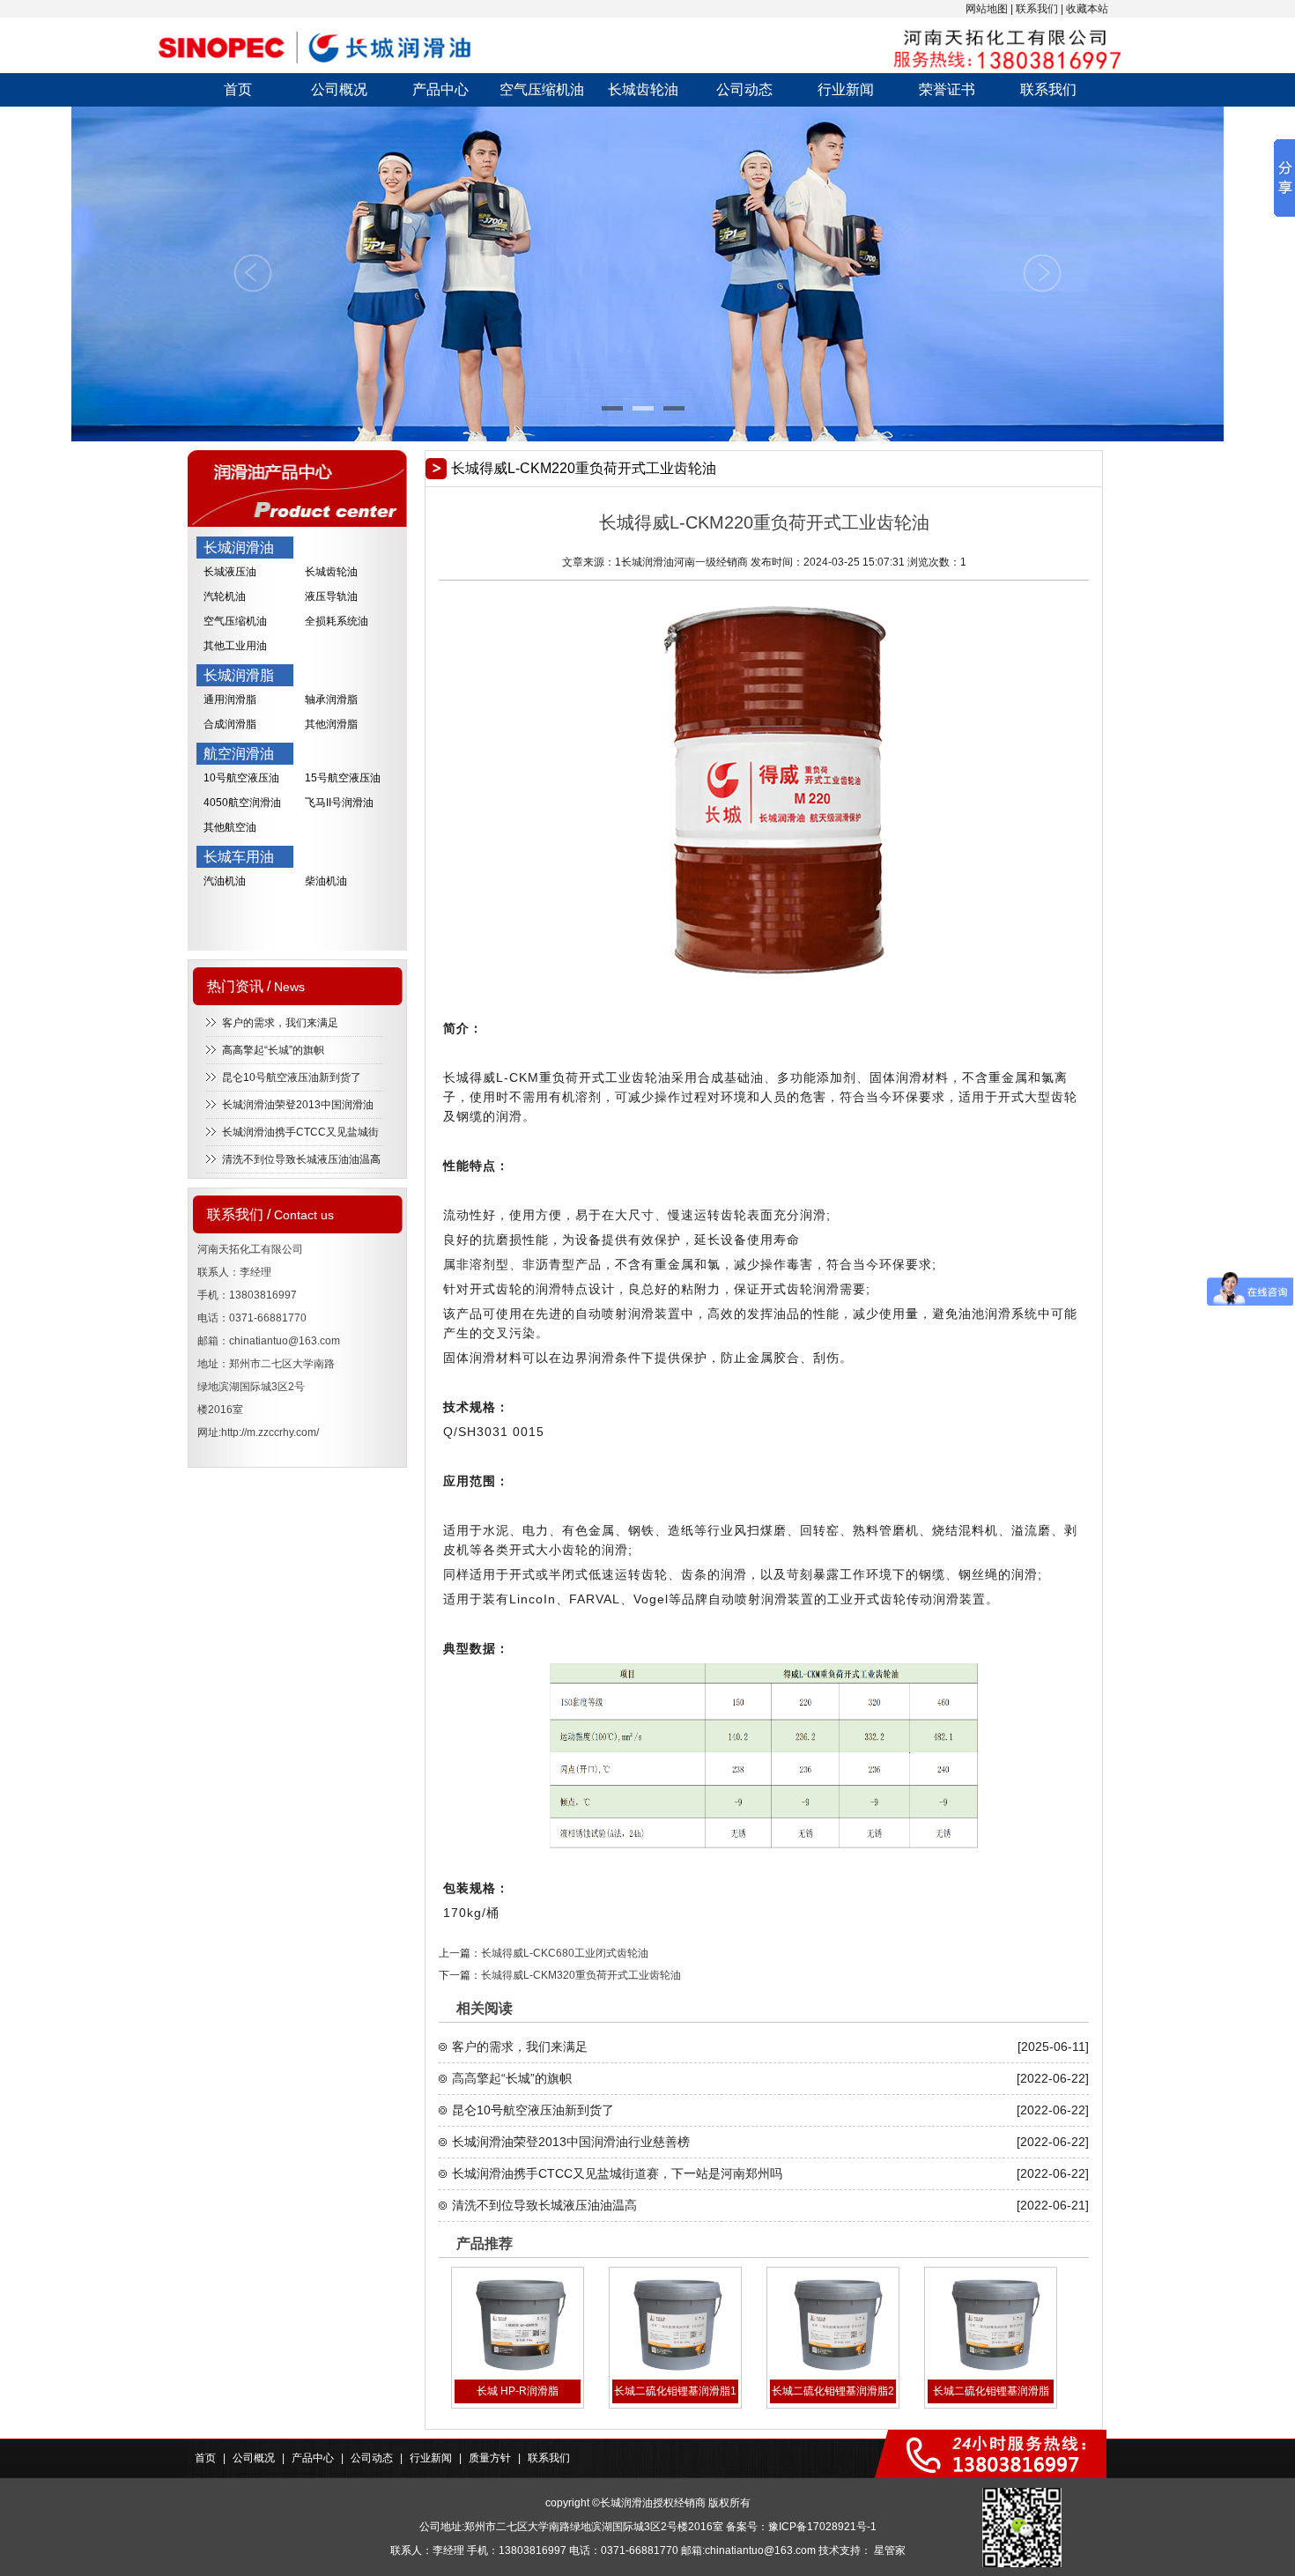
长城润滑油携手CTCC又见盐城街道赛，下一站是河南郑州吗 (617, 2173)
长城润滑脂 (239, 675)
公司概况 (339, 89)
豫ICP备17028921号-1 (822, 2527)
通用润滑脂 (230, 700)
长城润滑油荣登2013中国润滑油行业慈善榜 (571, 2142)
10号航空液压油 (241, 778)
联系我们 (1037, 9)
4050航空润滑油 (242, 803)
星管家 (890, 2550)
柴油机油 (326, 881)
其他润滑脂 (331, 724)
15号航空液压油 (343, 778)
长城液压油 (230, 572)
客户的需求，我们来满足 (280, 1023)
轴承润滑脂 (331, 700)
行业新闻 (846, 89)
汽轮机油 (225, 596)
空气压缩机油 (542, 89)
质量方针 (490, 2458)
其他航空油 (230, 827)
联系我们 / (270, 1214)
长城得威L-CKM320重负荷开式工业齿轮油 (581, 1975)
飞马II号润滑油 (339, 803)
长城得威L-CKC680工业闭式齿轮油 (565, 1953)
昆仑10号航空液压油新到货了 (292, 1077)
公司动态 (744, 89)
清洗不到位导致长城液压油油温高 (301, 1159)
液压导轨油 (331, 596)
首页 (238, 89)
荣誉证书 (947, 89)
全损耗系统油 (337, 621)
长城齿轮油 (643, 89)
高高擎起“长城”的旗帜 (273, 1050)
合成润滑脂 (230, 724)
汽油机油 (225, 881)
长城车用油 (239, 857)
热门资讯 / (256, 986)
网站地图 (987, 9)
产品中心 (440, 89)
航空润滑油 (239, 754)
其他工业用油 (235, 646)
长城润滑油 (239, 548)
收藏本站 (1087, 9)
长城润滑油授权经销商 (653, 2503)
